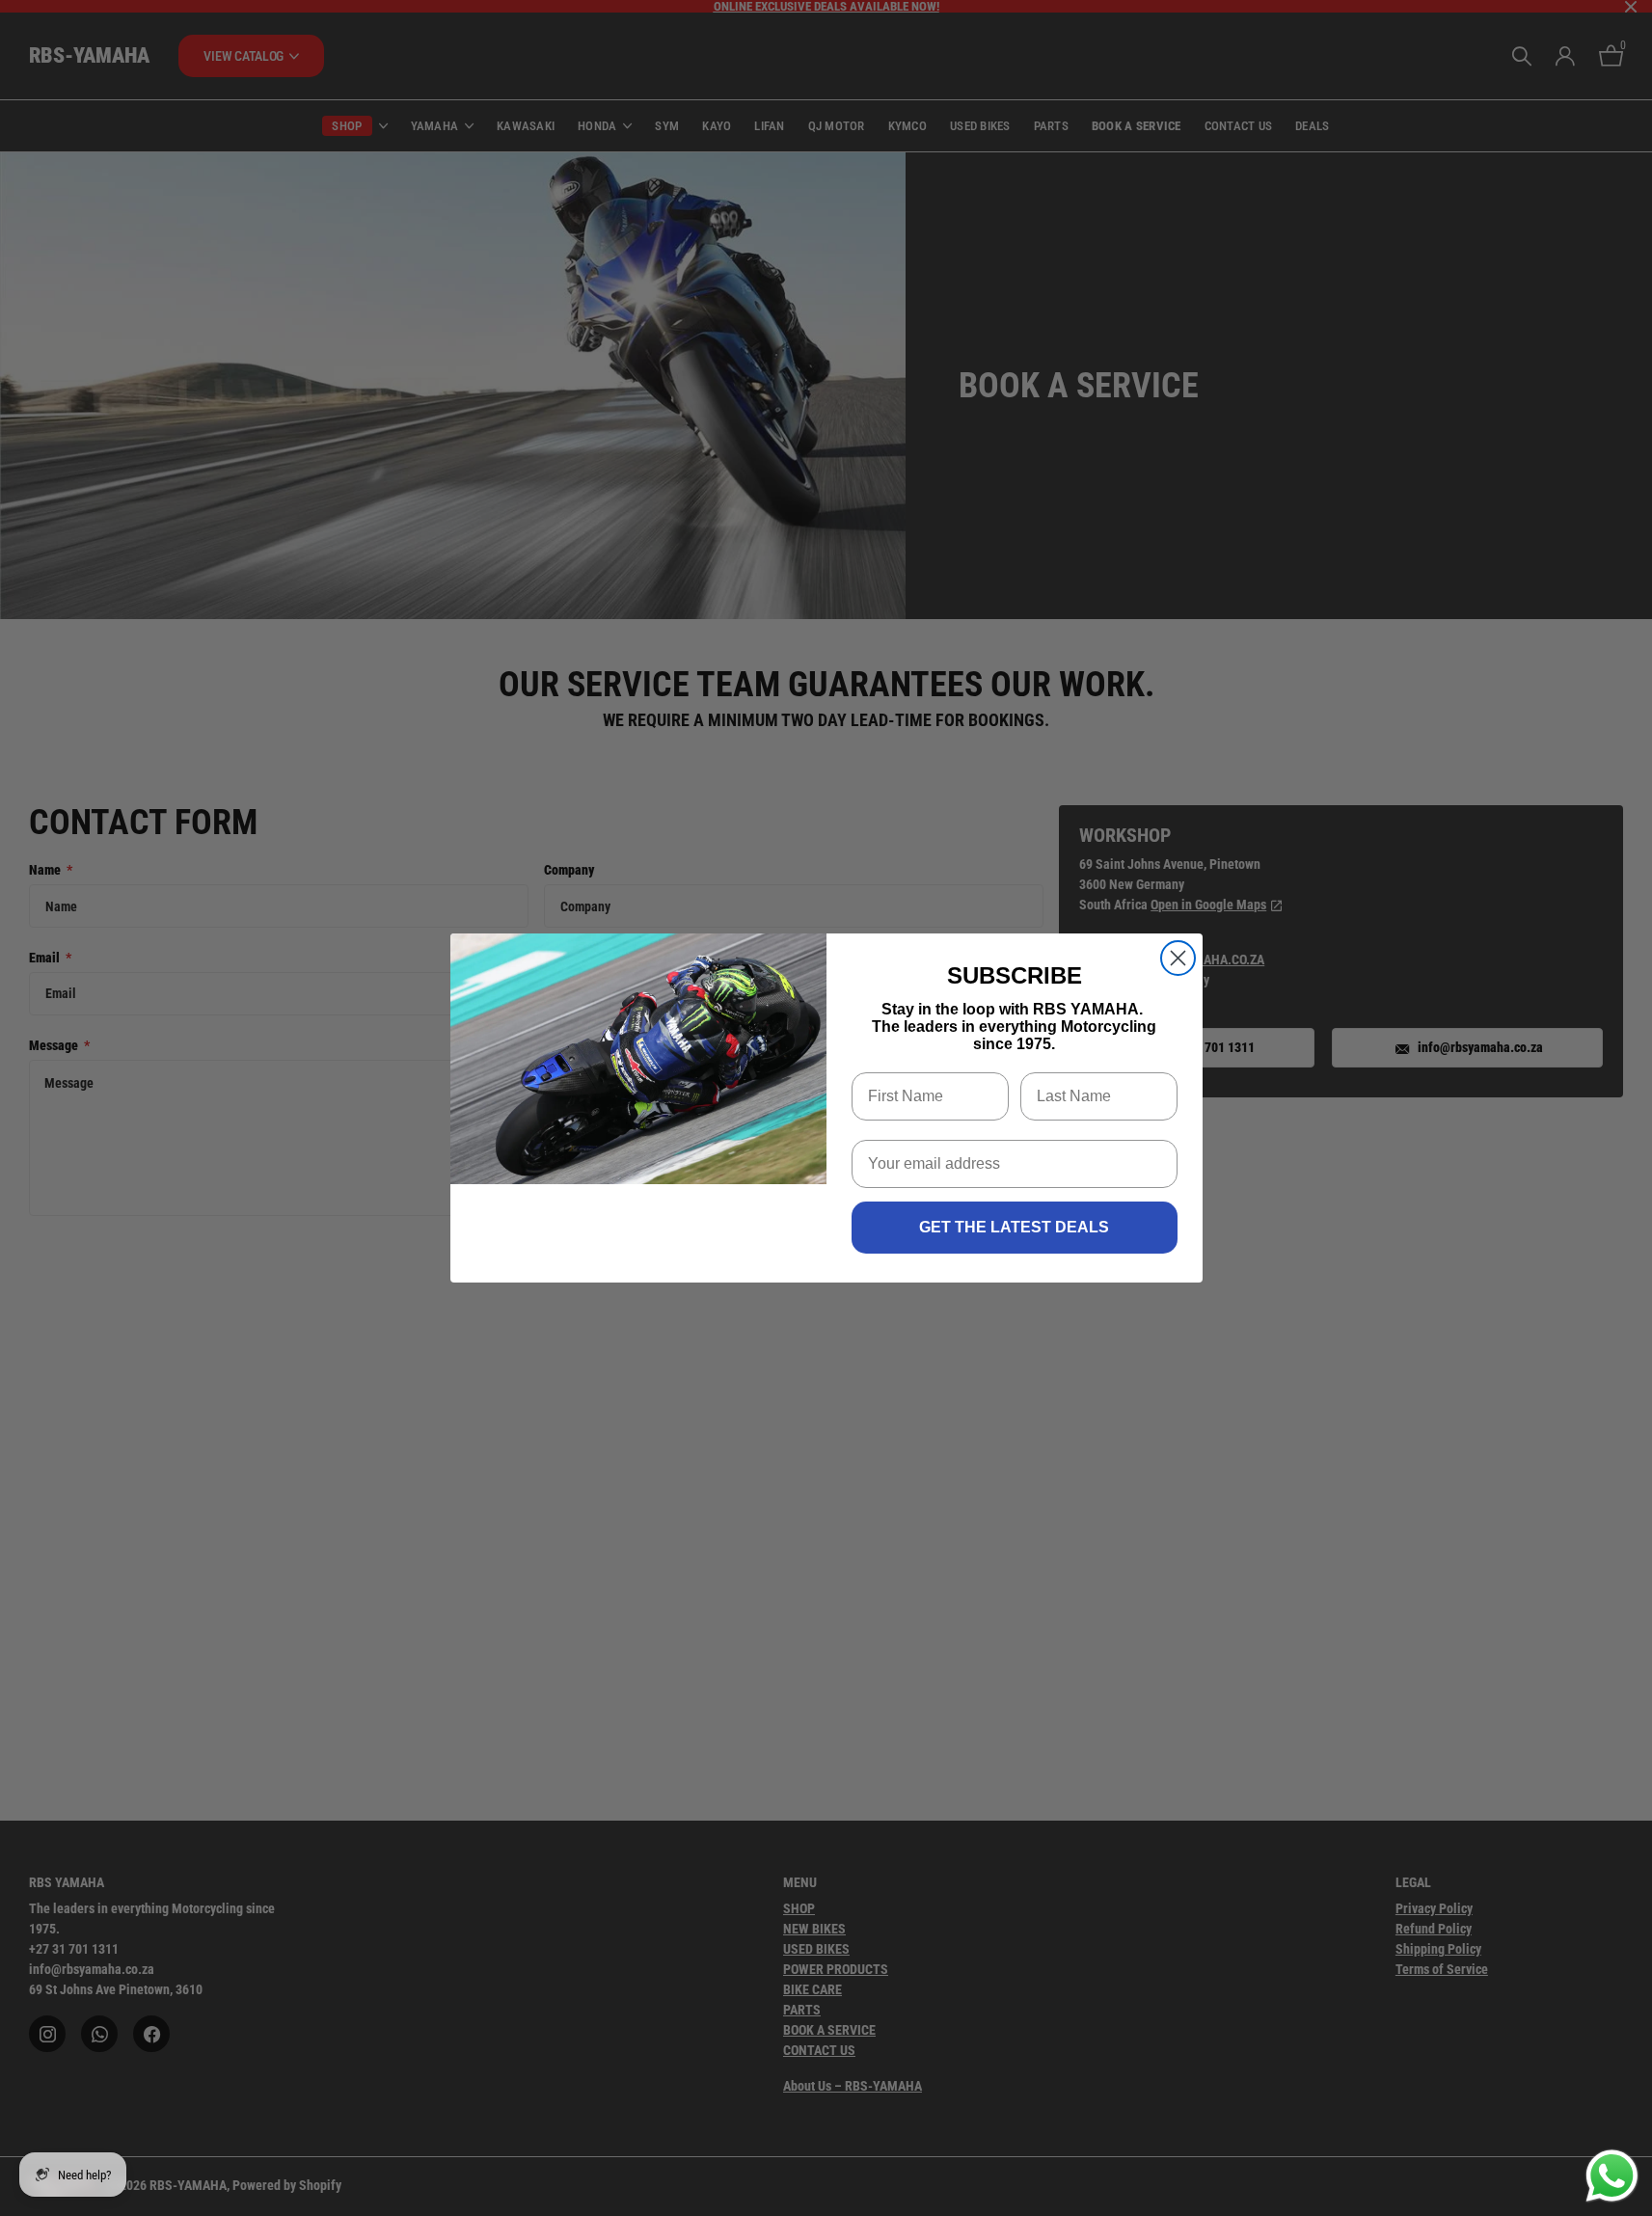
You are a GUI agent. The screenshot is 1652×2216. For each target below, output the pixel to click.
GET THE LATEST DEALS (1014, 1227)
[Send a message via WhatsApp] (1612, 2176)
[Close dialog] (1178, 958)
